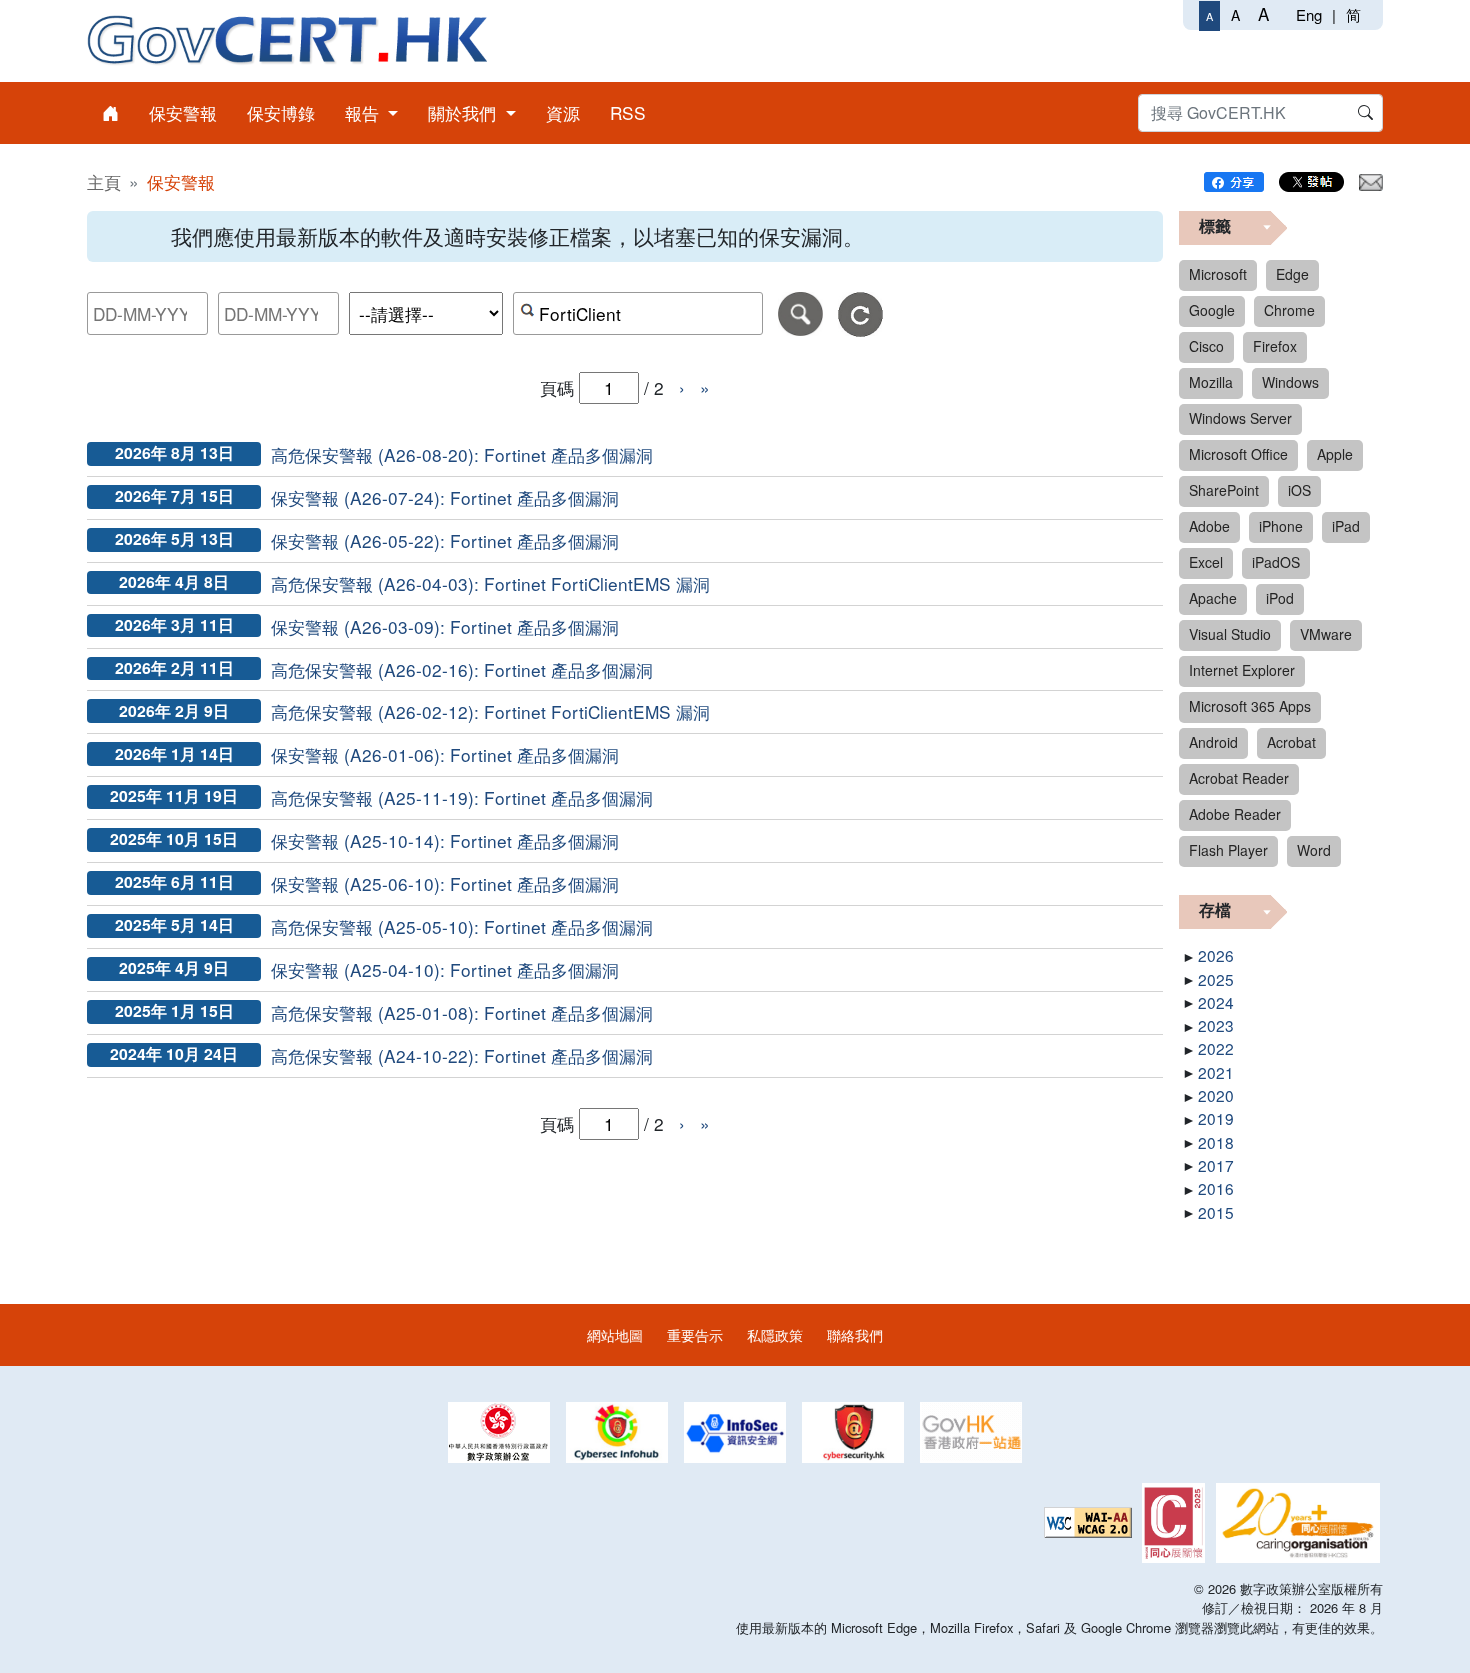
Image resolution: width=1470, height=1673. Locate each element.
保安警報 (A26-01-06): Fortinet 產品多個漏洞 (445, 754)
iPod (1280, 598)
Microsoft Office (1238, 454)
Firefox (1275, 346)
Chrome (1289, 310)
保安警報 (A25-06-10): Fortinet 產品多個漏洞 (445, 883)
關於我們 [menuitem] (464, 112)
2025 (1216, 979)
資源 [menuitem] (563, 112)
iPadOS (1276, 562)
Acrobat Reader (1239, 778)
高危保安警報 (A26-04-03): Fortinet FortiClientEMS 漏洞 (490, 583)
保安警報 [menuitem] (183, 112)
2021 (1216, 1072)
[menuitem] (110, 113)
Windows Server (1240, 418)
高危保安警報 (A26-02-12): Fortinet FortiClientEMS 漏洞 (490, 711)
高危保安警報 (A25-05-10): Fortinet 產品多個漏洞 (462, 926)
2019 (1216, 1118)
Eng (1309, 14)
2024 (1216, 1002)
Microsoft (1218, 274)
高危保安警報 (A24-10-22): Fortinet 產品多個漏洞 (462, 1055)
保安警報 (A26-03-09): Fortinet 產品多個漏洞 (445, 626)
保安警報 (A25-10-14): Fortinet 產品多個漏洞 (445, 840)
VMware (1326, 634)
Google (1212, 310)
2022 (1216, 1048)
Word (1314, 850)
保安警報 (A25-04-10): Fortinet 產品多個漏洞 (445, 969)
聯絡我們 (855, 1334)
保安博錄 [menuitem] (281, 112)
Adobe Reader (1235, 814)
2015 (1216, 1212)
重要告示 (695, 1334)
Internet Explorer (1242, 670)
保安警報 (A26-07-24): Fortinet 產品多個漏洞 (445, 497)
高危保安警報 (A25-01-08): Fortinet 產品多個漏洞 (462, 1012)
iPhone (1281, 526)
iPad (1346, 526)
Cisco (1206, 346)
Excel (1206, 562)
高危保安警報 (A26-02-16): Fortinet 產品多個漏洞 (462, 669)
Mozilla (1211, 382)
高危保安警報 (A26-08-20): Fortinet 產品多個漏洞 (462, 454)
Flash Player (1228, 850)
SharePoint (1224, 490)
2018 (1216, 1142)
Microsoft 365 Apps (1250, 706)
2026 (1216, 955)
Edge (1292, 274)
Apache (1213, 598)
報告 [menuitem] (364, 112)
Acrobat (1291, 742)
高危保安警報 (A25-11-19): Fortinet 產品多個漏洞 (462, 797)
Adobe (1209, 526)
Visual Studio (1230, 634)
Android (1213, 742)
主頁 (104, 181)
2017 (1216, 1165)
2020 (1216, 1095)
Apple (1335, 454)
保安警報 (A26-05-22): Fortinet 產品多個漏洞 (445, 540)
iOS (1299, 490)
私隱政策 (775, 1334)
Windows (1290, 382)
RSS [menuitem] (628, 112)
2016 (1216, 1188)
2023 (1216, 1025)
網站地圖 (615, 1334)
